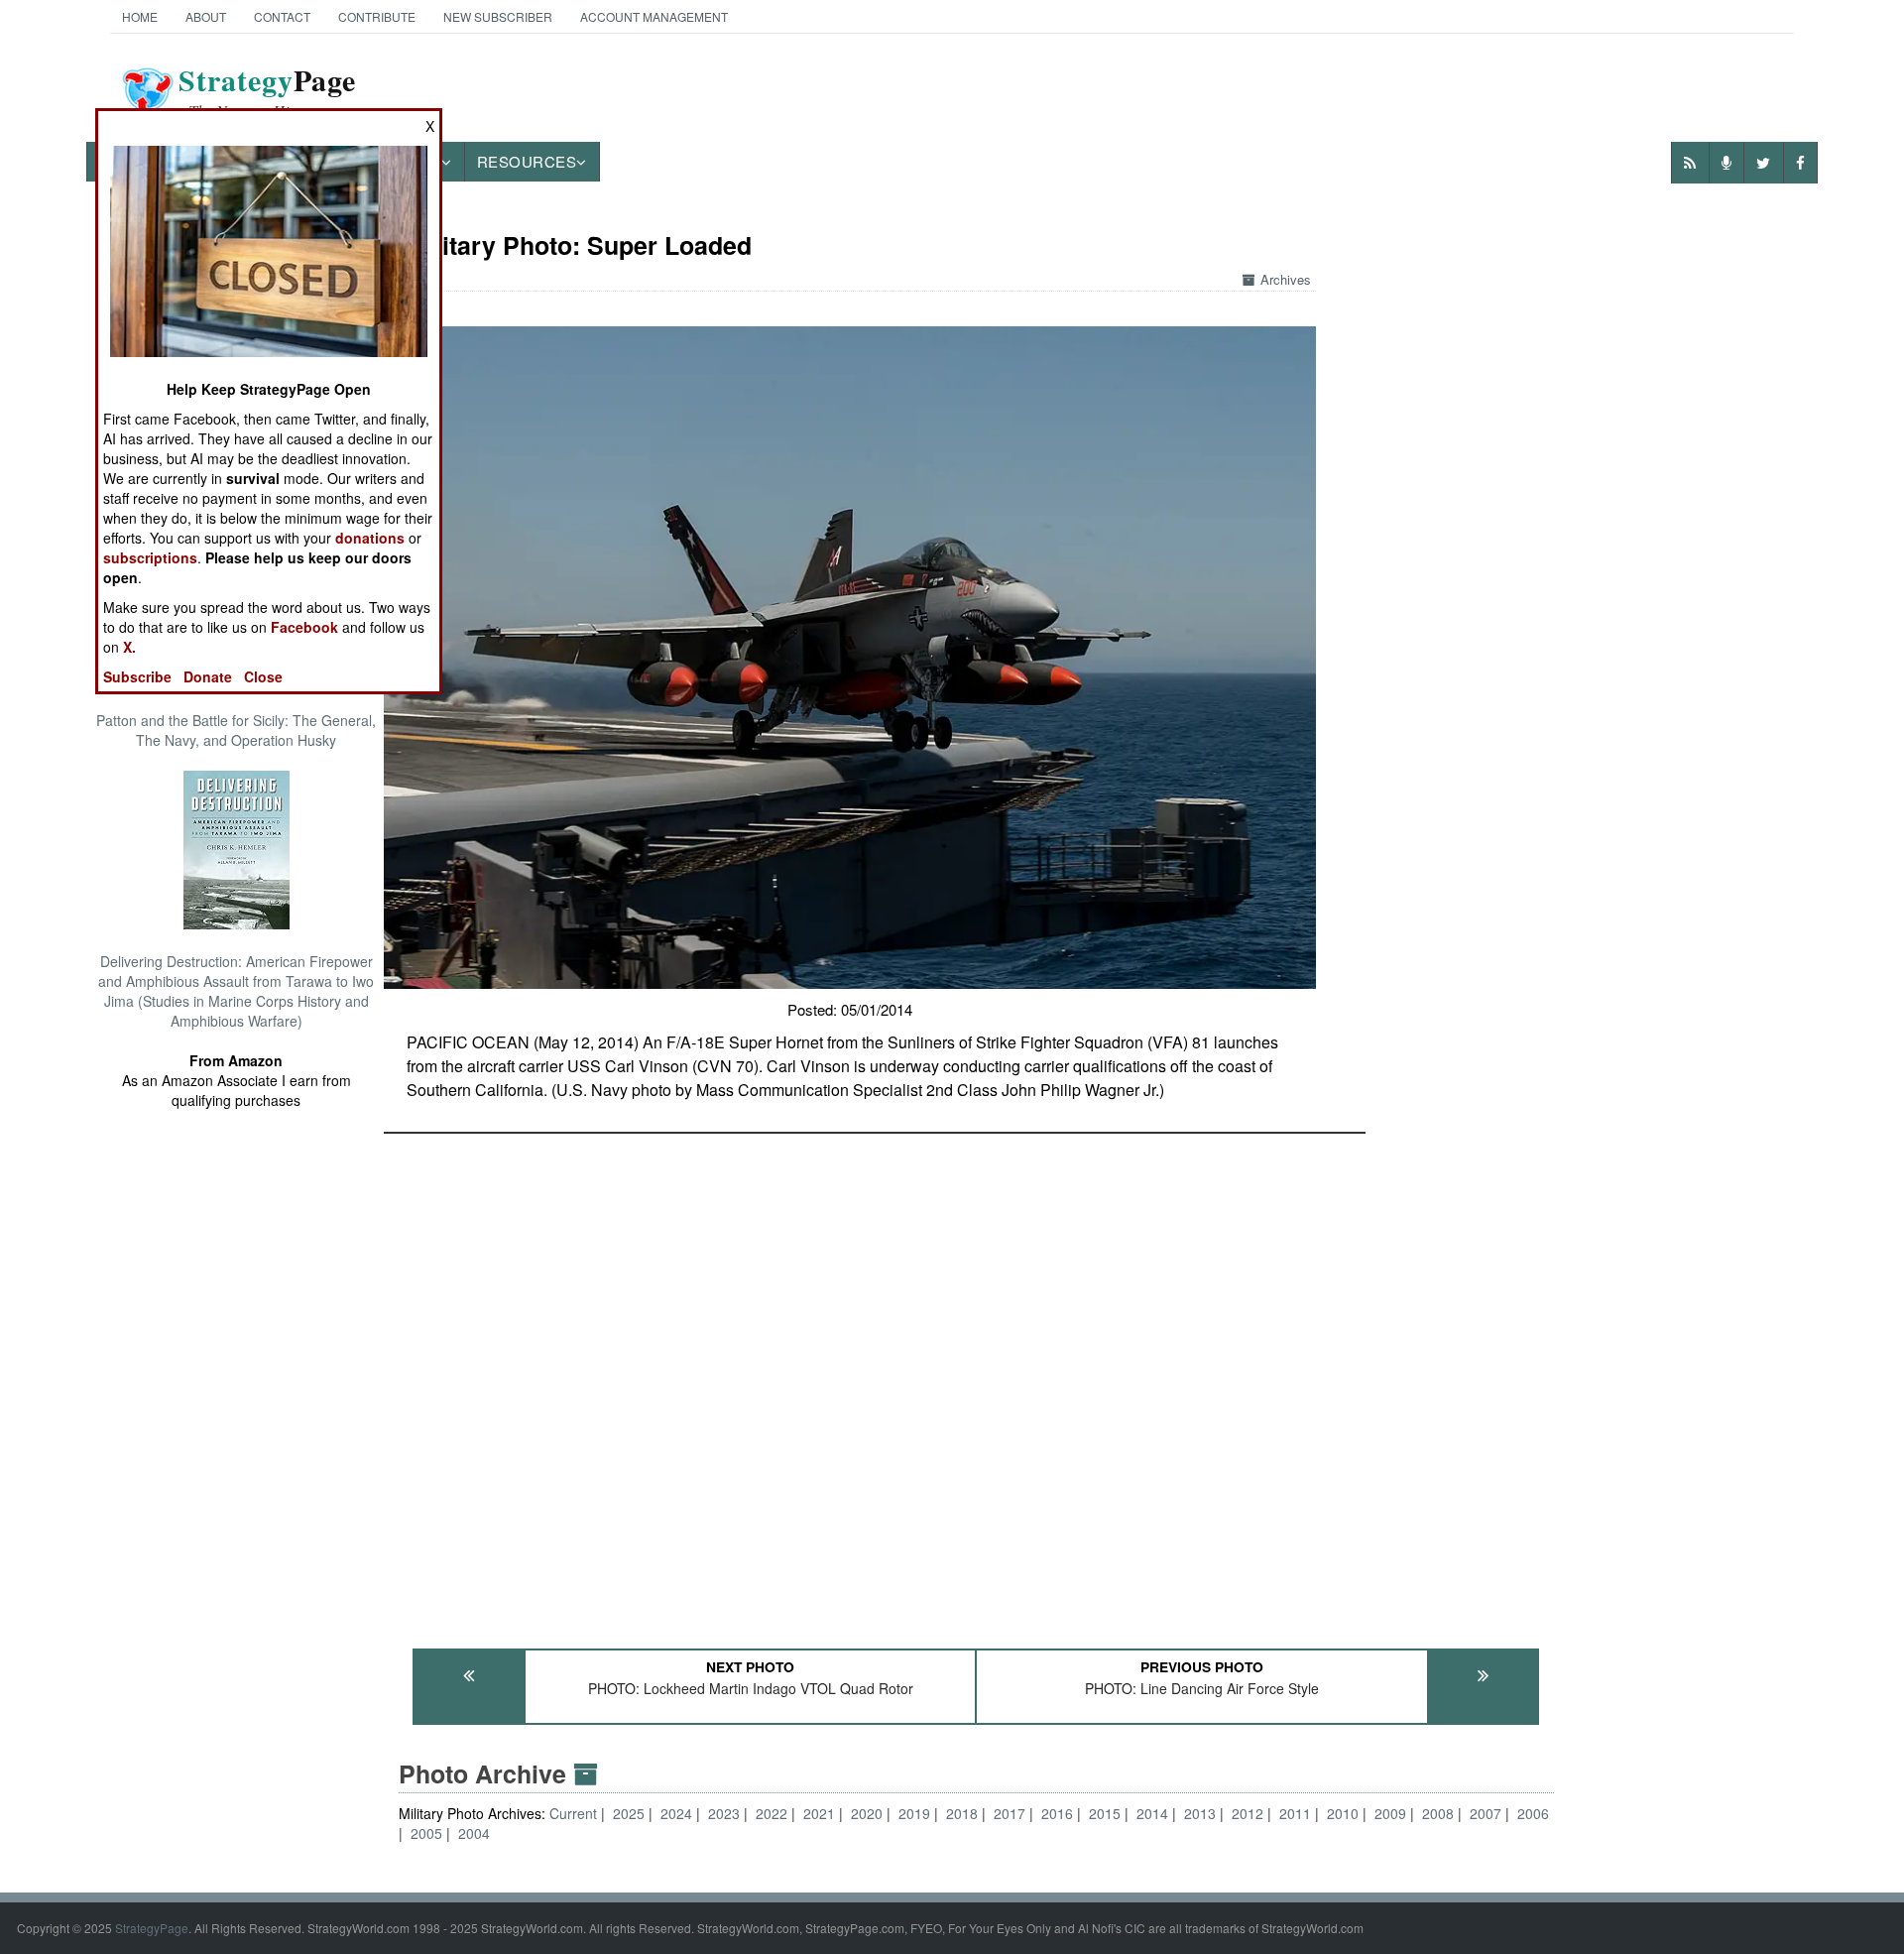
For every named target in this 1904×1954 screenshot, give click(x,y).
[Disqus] (977, 1382)
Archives (1286, 279)
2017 (1010, 1813)
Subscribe (137, 676)
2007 (1486, 1813)
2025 (629, 1813)
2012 (1248, 1813)
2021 (819, 1813)
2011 (1295, 1813)
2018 (962, 1813)
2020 (867, 1813)
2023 (724, 1813)
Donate (208, 676)
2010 (1343, 1813)
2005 (426, 1833)
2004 (474, 1833)
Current (575, 1813)
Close (263, 676)
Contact (282, 16)
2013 (1200, 1813)
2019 (914, 1813)
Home (140, 16)
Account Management (654, 16)
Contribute (377, 16)
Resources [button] (527, 161)
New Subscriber (498, 16)
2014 (1152, 1813)
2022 (772, 1813)
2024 (676, 1813)
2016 (1057, 1813)
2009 (1390, 1813)
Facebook (304, 627)
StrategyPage (152, 1928)
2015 (1105, 1813)
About (206, 16)
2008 (1438, 1813)
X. (129, 647)
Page (267, 92)
